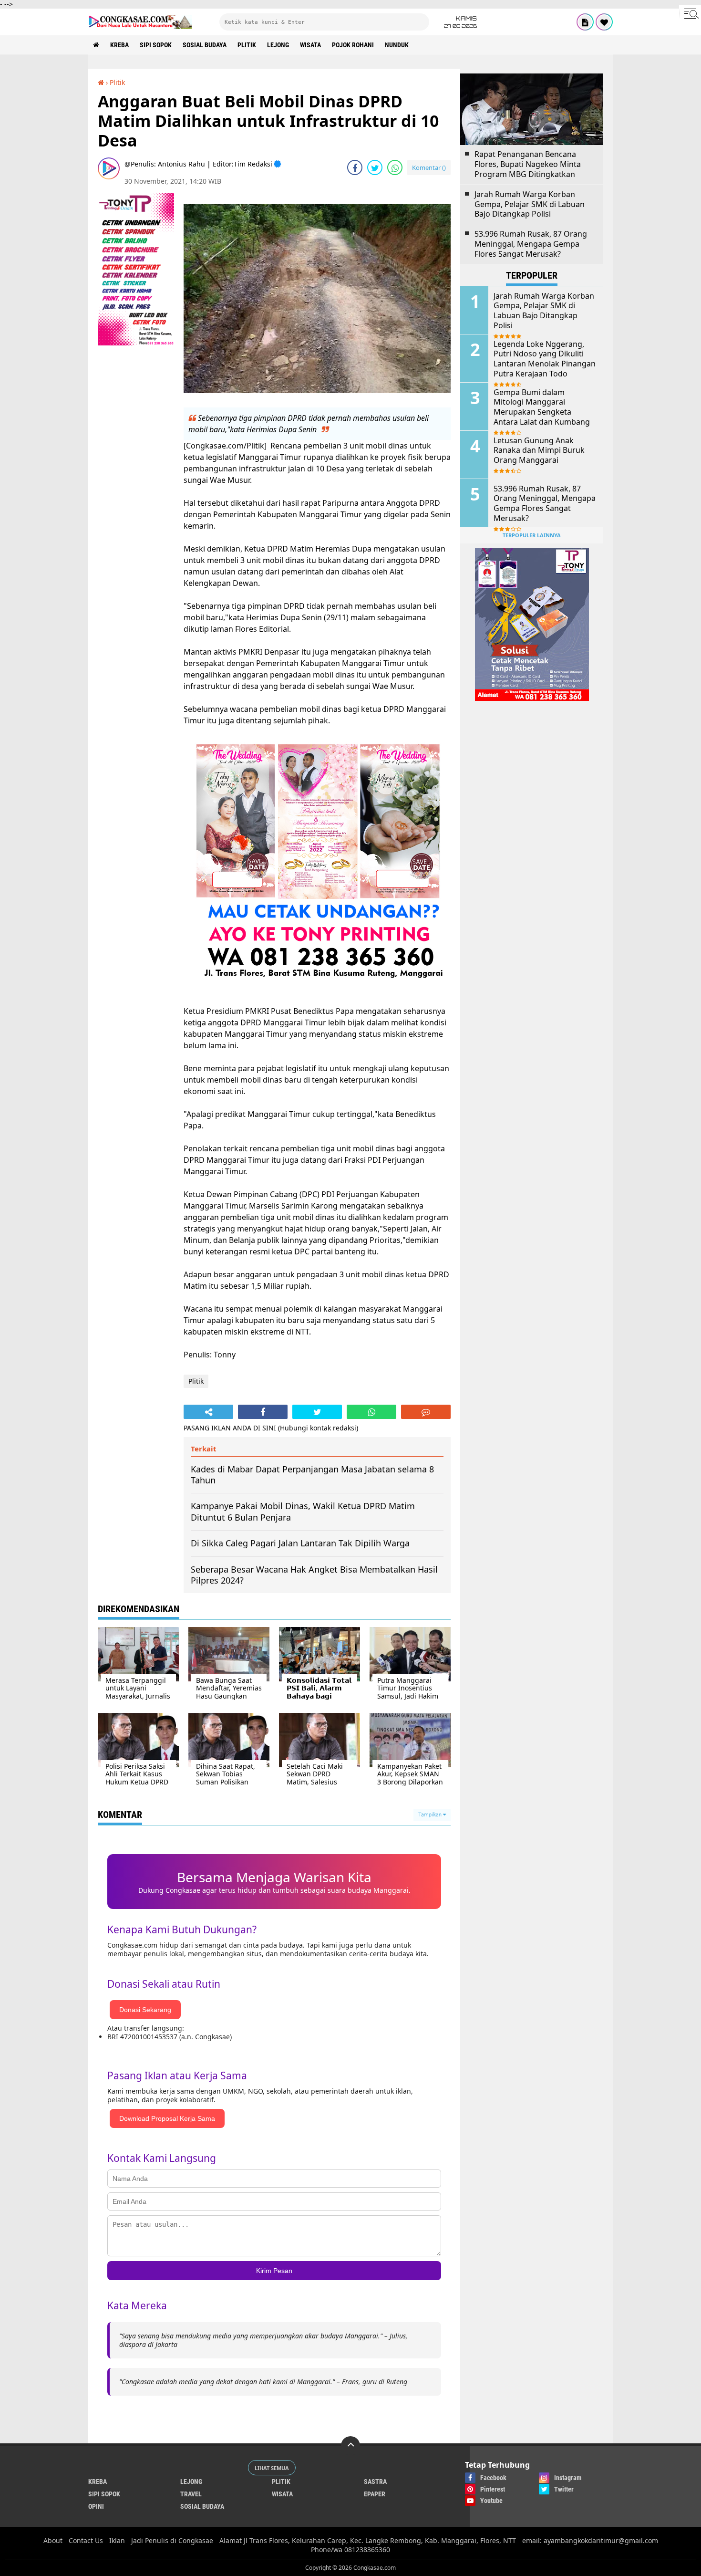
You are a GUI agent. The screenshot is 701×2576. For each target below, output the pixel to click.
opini (96, 2506)
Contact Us (86, 2540)
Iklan (117, 2540)
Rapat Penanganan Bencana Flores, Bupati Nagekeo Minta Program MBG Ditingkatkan (528, 164)
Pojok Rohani (353, 45)
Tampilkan (431, 1815)
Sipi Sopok (156, 45)
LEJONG (278, 45)
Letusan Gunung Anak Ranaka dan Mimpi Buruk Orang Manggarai (539, 450)
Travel (191, 2494)
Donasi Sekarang (145, 2010)
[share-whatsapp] (395, 167)
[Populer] (604, 22)
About (53, 2540)
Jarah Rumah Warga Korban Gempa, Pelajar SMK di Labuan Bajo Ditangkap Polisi (530, 204)
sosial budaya (205, 45)
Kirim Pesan (274, 2271)
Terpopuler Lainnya (532, 535)
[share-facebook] (355, 167)
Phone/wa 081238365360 (350, 2550)
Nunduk (397, 45)
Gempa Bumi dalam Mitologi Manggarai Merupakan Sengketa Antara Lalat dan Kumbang (542, 407)
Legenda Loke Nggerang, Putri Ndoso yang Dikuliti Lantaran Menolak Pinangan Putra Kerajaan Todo (545, 359)
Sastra (375, 2482)
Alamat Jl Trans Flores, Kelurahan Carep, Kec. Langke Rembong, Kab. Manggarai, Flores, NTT (368, 2540)
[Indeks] (585, 22)
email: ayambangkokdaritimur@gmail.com (590, 2540)
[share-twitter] (375, 167)
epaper (375, 2494)
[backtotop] (350, 2446)
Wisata (310, 45)
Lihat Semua (272, 2468)
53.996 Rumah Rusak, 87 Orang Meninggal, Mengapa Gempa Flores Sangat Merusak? (531, 244)
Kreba (119, 45)
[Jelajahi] (690, 13)
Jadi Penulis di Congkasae (172, 2540)
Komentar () (429, 167)
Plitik (247, 45)
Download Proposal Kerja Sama (167, 2118)
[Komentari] (426, 1412)
